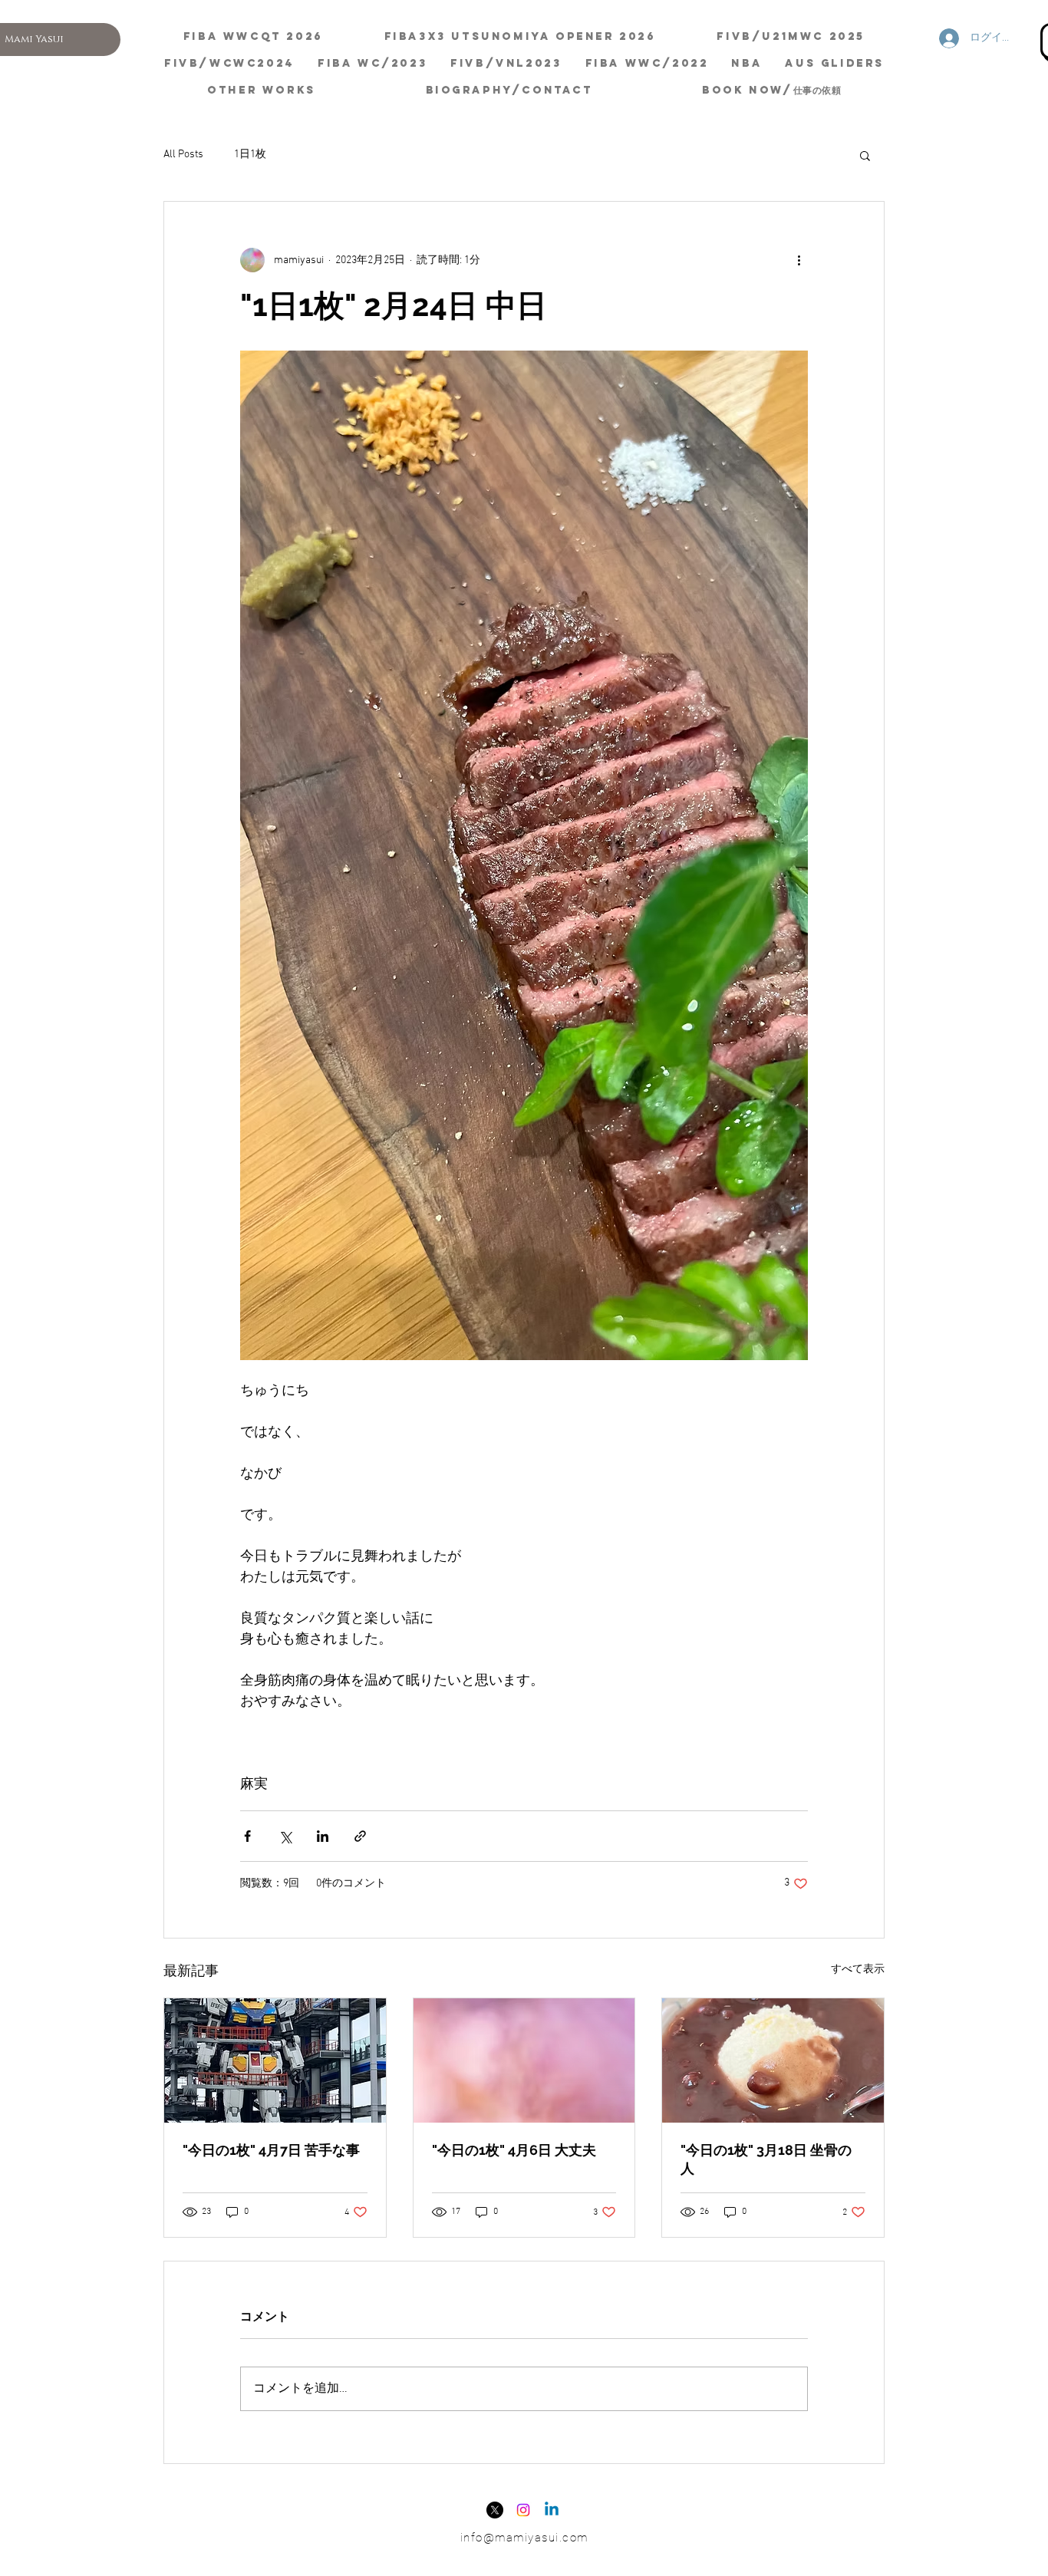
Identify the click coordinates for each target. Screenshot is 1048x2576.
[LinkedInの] (552, 2510)
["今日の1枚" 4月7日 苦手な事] (275, 2060)
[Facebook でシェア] (247, 1836)
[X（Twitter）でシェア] (285, 1836)
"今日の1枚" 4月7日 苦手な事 (271, 2150)
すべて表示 (858, 1970)
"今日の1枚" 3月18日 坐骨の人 (766, 2159)
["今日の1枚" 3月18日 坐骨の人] (773, 2060)
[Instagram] (523, 2510)
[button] (865, 155)
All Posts (183, 155)
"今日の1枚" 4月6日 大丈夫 (514, 2150)
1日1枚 (250, 155)
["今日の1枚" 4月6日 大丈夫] (524, 2060)
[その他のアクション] (799, 260)
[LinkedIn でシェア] (323, 1836)
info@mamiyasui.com (524, 2538)
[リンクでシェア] (360, 1836)
